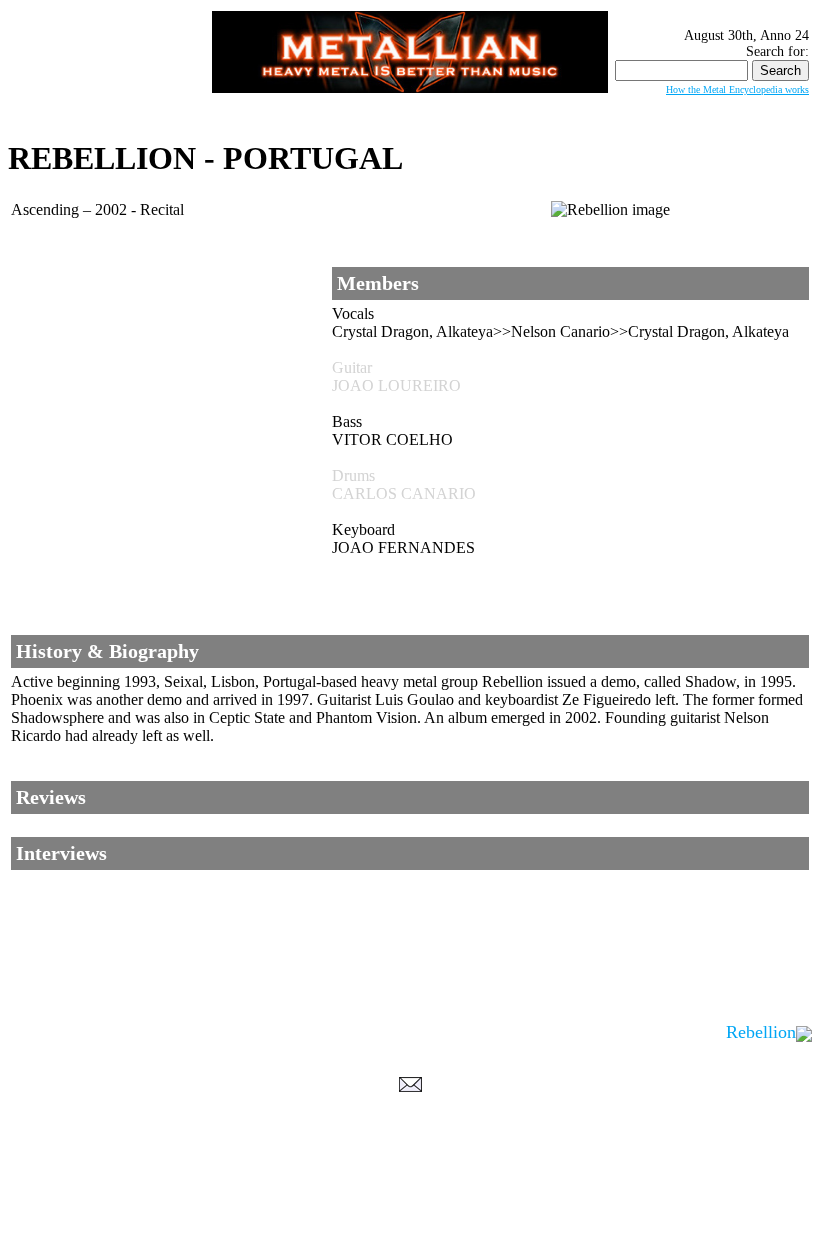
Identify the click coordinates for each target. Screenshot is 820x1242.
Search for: (777, 51)
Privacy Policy (410, 1223)
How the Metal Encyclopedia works (737, 89)
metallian (246, 1203)
